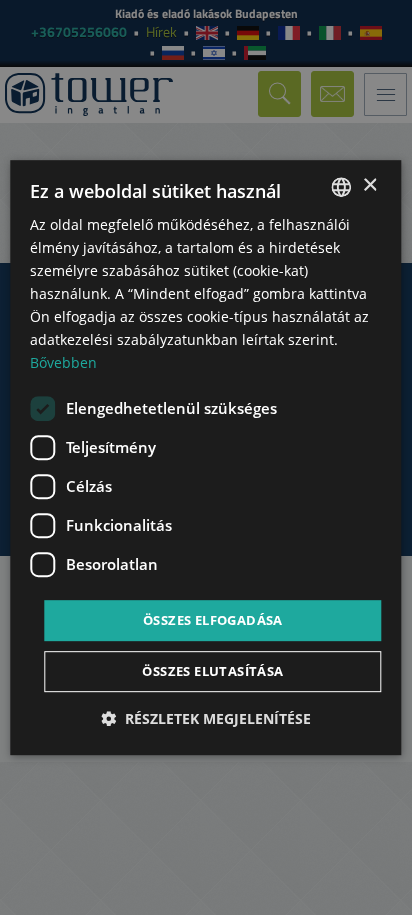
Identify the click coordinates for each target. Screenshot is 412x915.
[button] (206, 718)
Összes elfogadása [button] (213, 620)
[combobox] (342, 187)
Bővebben (63, 363)
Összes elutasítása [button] (212, 671)
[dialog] (205, 458)
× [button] (369, 185)
